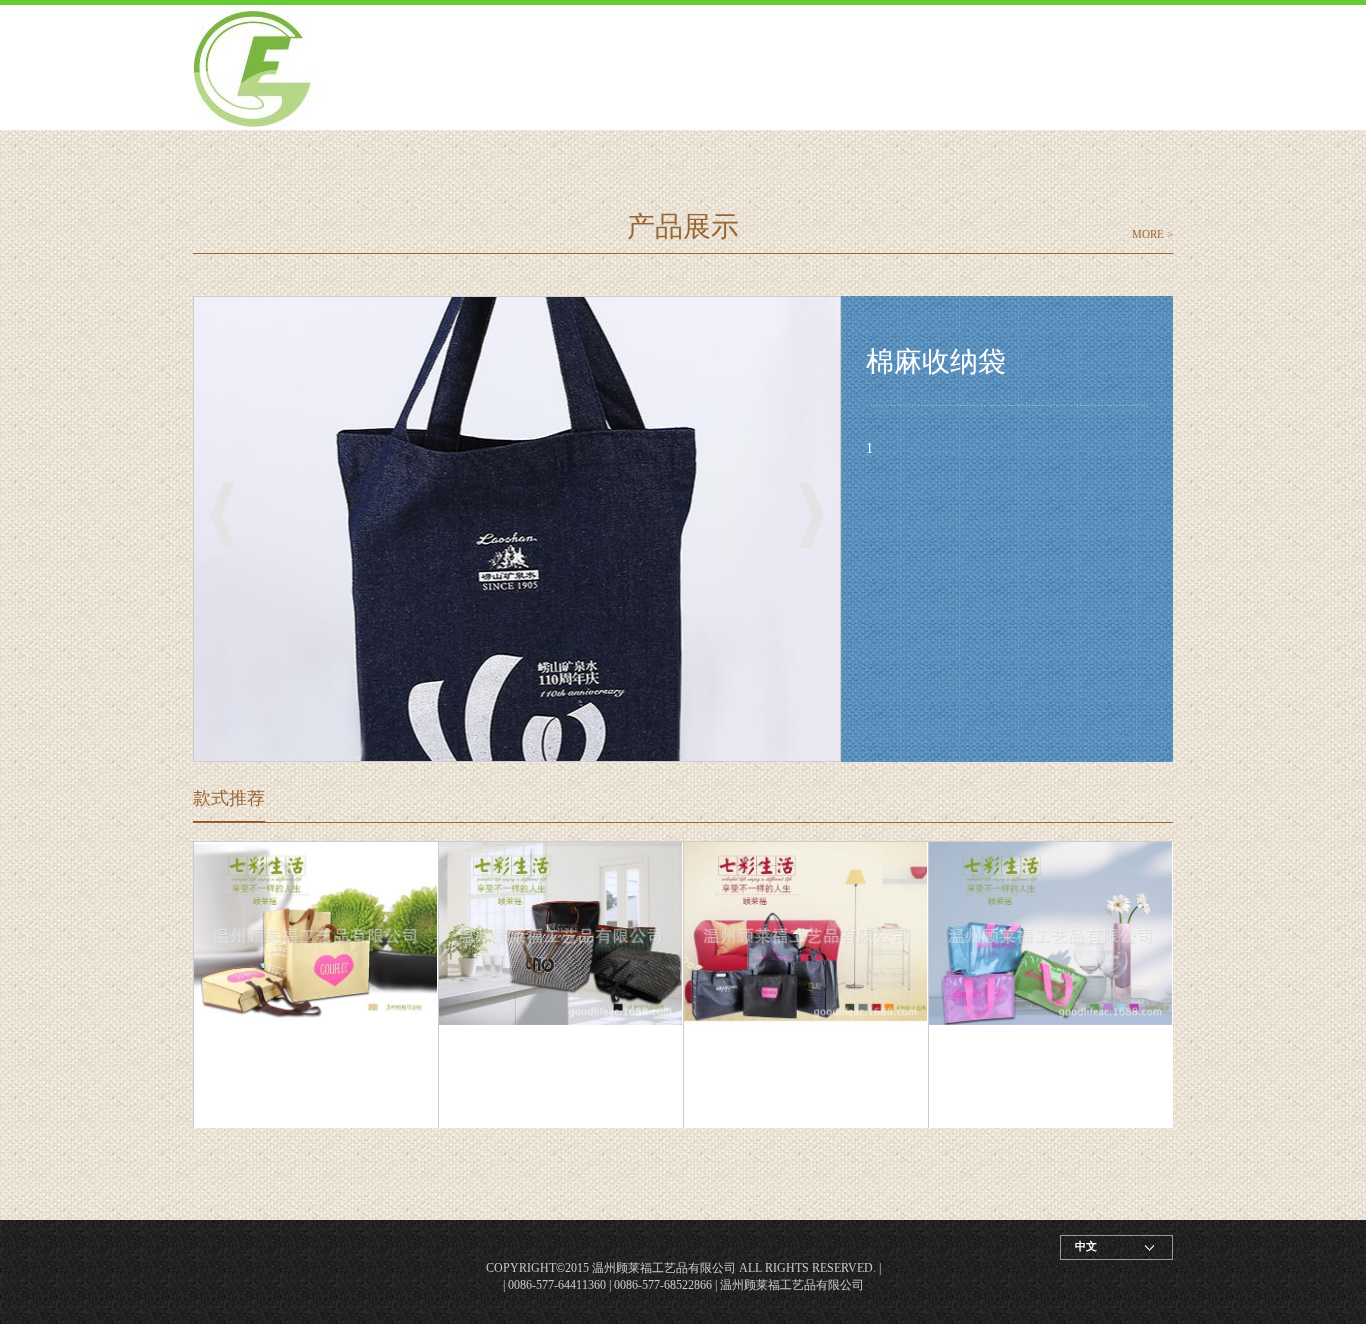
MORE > (1152, 234)
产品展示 (683, 226)
